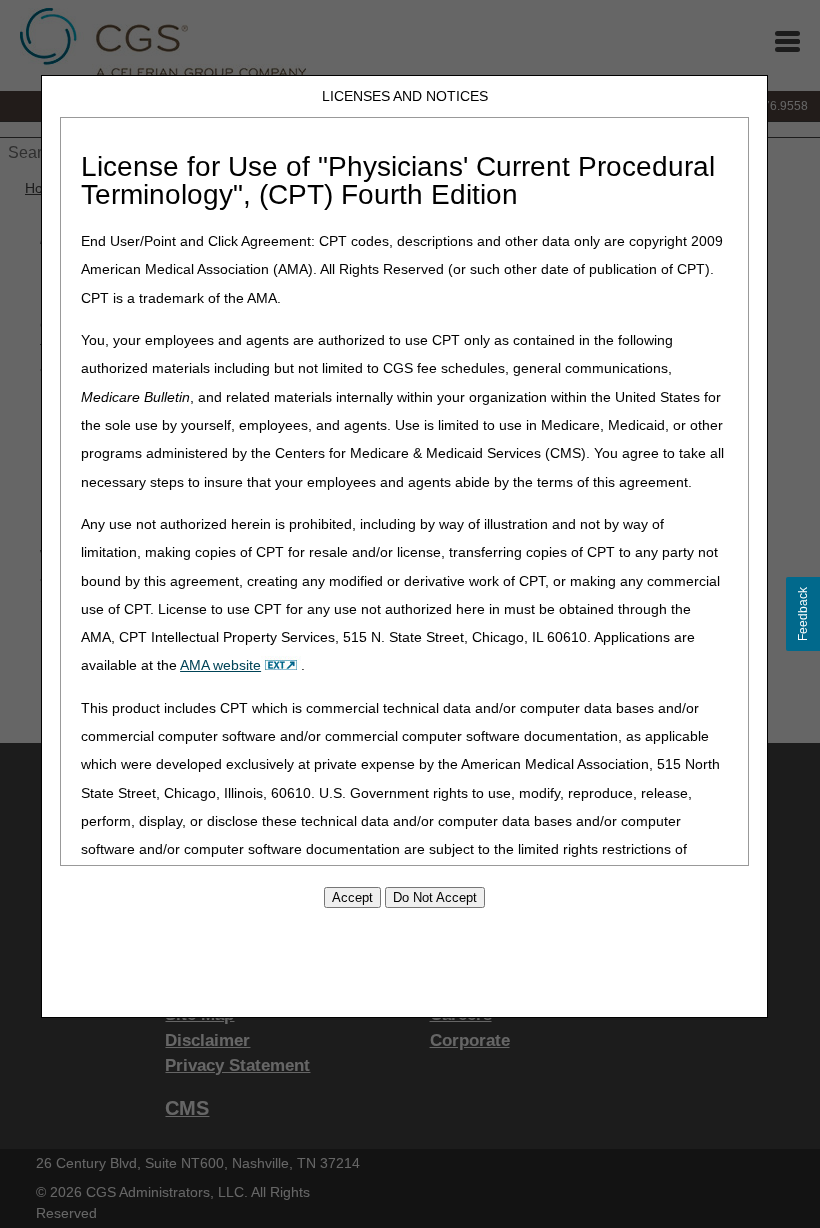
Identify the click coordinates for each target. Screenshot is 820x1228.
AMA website (220, 665)
